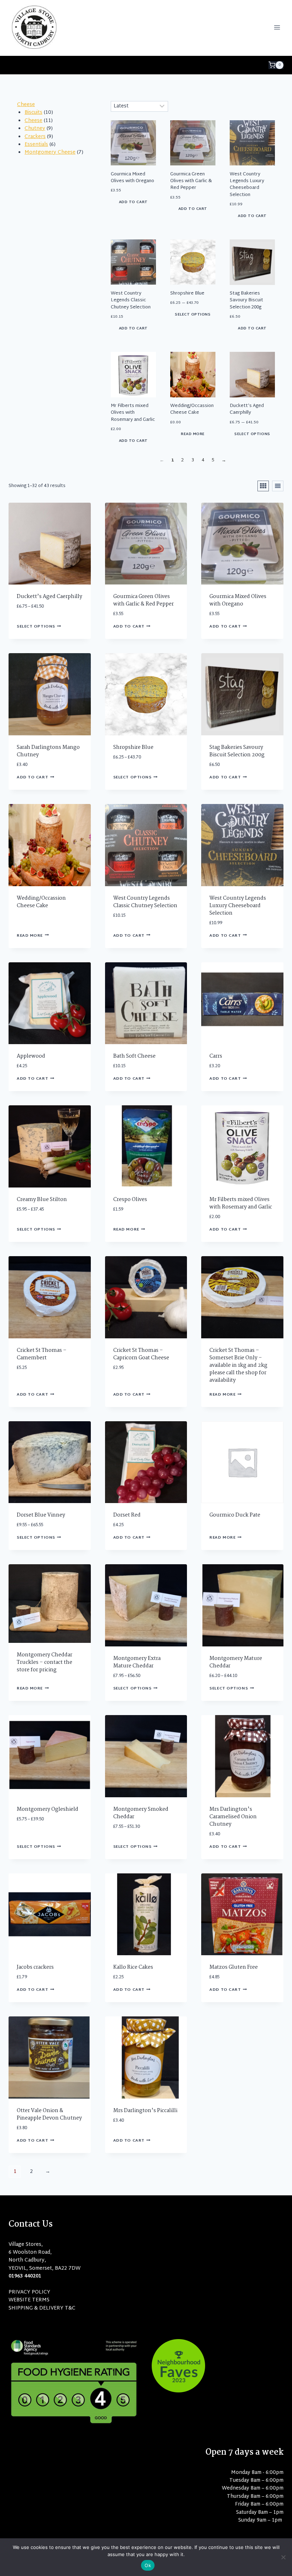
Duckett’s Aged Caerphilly (247, 409)
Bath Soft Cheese (134, 1056)
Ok (148, 2565)
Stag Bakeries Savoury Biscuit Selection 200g (246, 300)
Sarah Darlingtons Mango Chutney (48, 751)
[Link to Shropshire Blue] (193, 262)
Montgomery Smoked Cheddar (141, 1813)
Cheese (26, 105)
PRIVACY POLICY (29, 2292)
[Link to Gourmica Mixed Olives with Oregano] (133, 143)
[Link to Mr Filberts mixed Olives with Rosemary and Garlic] (133, 374)
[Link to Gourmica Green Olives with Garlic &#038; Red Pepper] (193, 143)
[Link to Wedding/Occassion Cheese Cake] (193, 374)
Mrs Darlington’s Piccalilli (145, 2111)
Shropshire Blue (187, 293)
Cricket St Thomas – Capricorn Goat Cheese (141, 1354)
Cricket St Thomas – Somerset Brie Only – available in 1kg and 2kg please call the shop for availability (238, 1365)
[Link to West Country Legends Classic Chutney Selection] (133, 262)
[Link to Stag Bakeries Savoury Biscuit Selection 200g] (252, 262)
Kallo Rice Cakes (133, 1967)
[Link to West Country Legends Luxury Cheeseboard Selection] (252, 143)
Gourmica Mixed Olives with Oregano (132, 178)
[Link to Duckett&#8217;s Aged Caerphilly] (252, 374)
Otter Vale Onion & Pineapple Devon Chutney (49, 2114)
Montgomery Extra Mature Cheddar (137, 1662)
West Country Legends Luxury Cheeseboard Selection (247, 185)
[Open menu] (277, 27)
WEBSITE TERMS (29, 2300)
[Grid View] (263, 486)
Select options (193, 315)
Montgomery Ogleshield (48, 1809)
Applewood (31, 1056)
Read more (193, 434)
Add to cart (133, 202)
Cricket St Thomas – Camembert (42, 1354)
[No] (283, 2557)
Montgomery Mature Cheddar (236, 1662)
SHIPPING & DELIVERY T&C (42, 2308)
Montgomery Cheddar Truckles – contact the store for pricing (45, 1662)
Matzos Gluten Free (234, 1967)
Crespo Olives (130, 1200)
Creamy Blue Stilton (42, 1200)
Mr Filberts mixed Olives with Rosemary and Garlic (133, 413)
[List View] (278, 486)
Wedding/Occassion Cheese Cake (192, 409)
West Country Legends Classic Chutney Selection (131, 300)
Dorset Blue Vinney (41, 1515)
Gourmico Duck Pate (235, 1515)
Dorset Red (127, 1515)
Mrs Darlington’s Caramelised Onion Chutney (233, 1817)
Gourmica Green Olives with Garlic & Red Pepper (191, 181)
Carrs (216, 1056)
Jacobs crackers (35, 1967)
